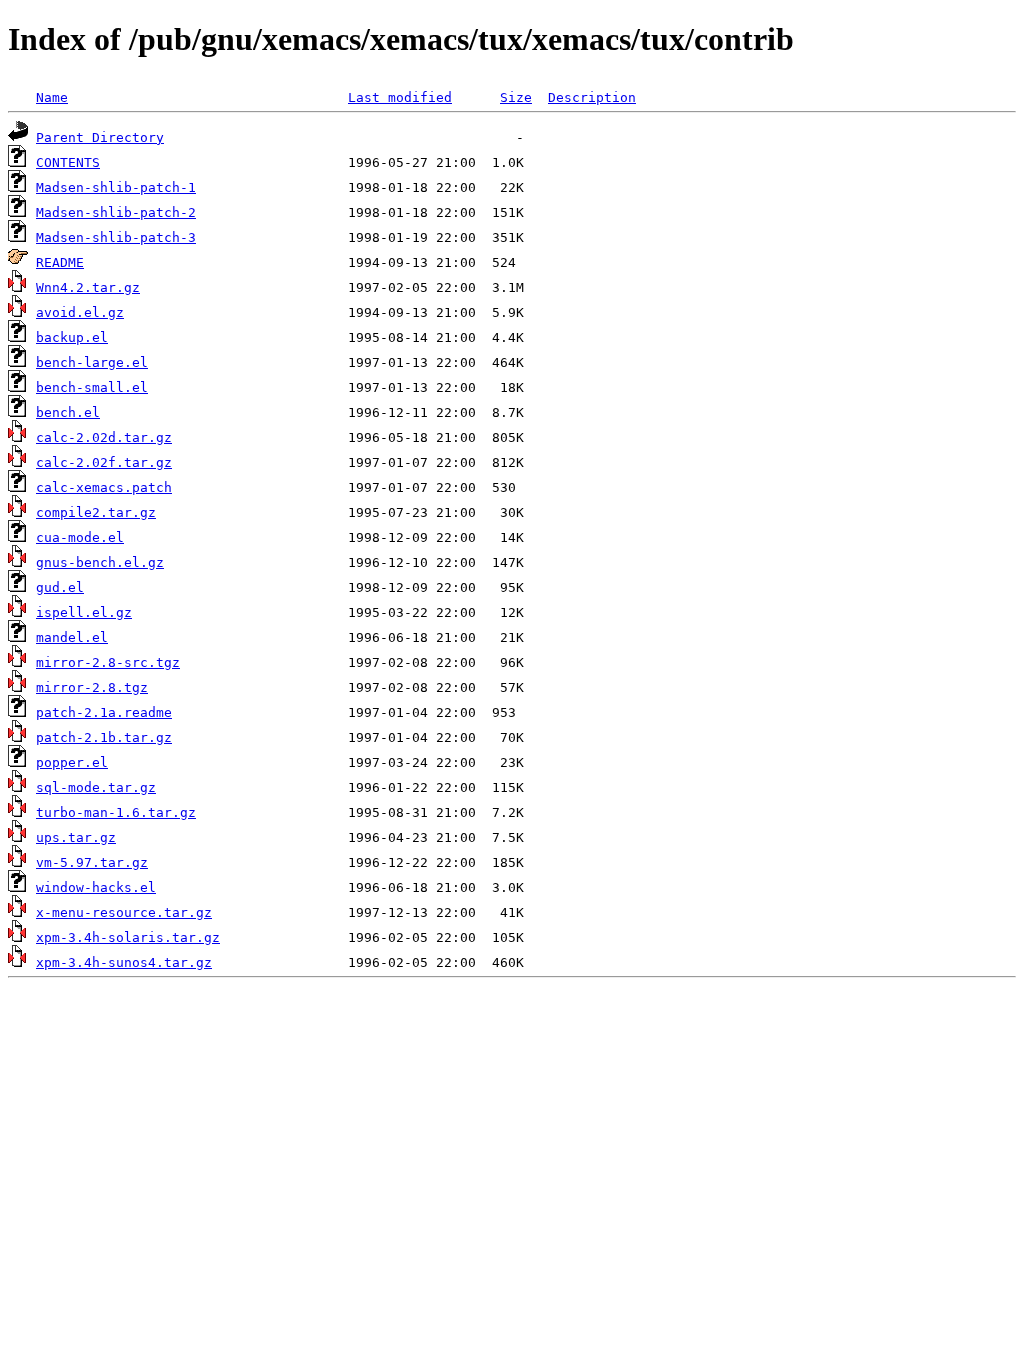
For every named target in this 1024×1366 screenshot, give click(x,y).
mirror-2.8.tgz (92, 687)
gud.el (60, 587)
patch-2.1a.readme (104, 712)
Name (52, 97)
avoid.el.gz (80, 312)
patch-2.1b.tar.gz (104, 737)
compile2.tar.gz (96, 512)
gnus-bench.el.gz (100, 562)
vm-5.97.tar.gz (92, 862)
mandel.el (72, 637)
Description (592, 97)
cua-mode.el (80, 537)
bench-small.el (92, 387)
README (60, 262)
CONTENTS (68, 162)
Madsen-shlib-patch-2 (116, 212)
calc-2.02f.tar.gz (104, 462)
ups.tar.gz (76, 837)
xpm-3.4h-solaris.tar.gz (128, 937)
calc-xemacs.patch (104, 487)
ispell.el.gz (84, 612)
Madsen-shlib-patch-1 (116, 187)
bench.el (68, 412)
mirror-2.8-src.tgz (108, 662)
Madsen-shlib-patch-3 (116, 237)
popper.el (72, 762)
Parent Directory (100, 137)
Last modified (400, 97)
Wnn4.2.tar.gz (88, 287)
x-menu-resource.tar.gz (124, 912)
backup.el (72, 337)
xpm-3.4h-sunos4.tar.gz (124, 962)
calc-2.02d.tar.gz (104, 437)
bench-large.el (92, 362)
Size (516, 97)
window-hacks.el (96, 887)
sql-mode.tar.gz (96, 787)
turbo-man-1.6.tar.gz (116, 812)
